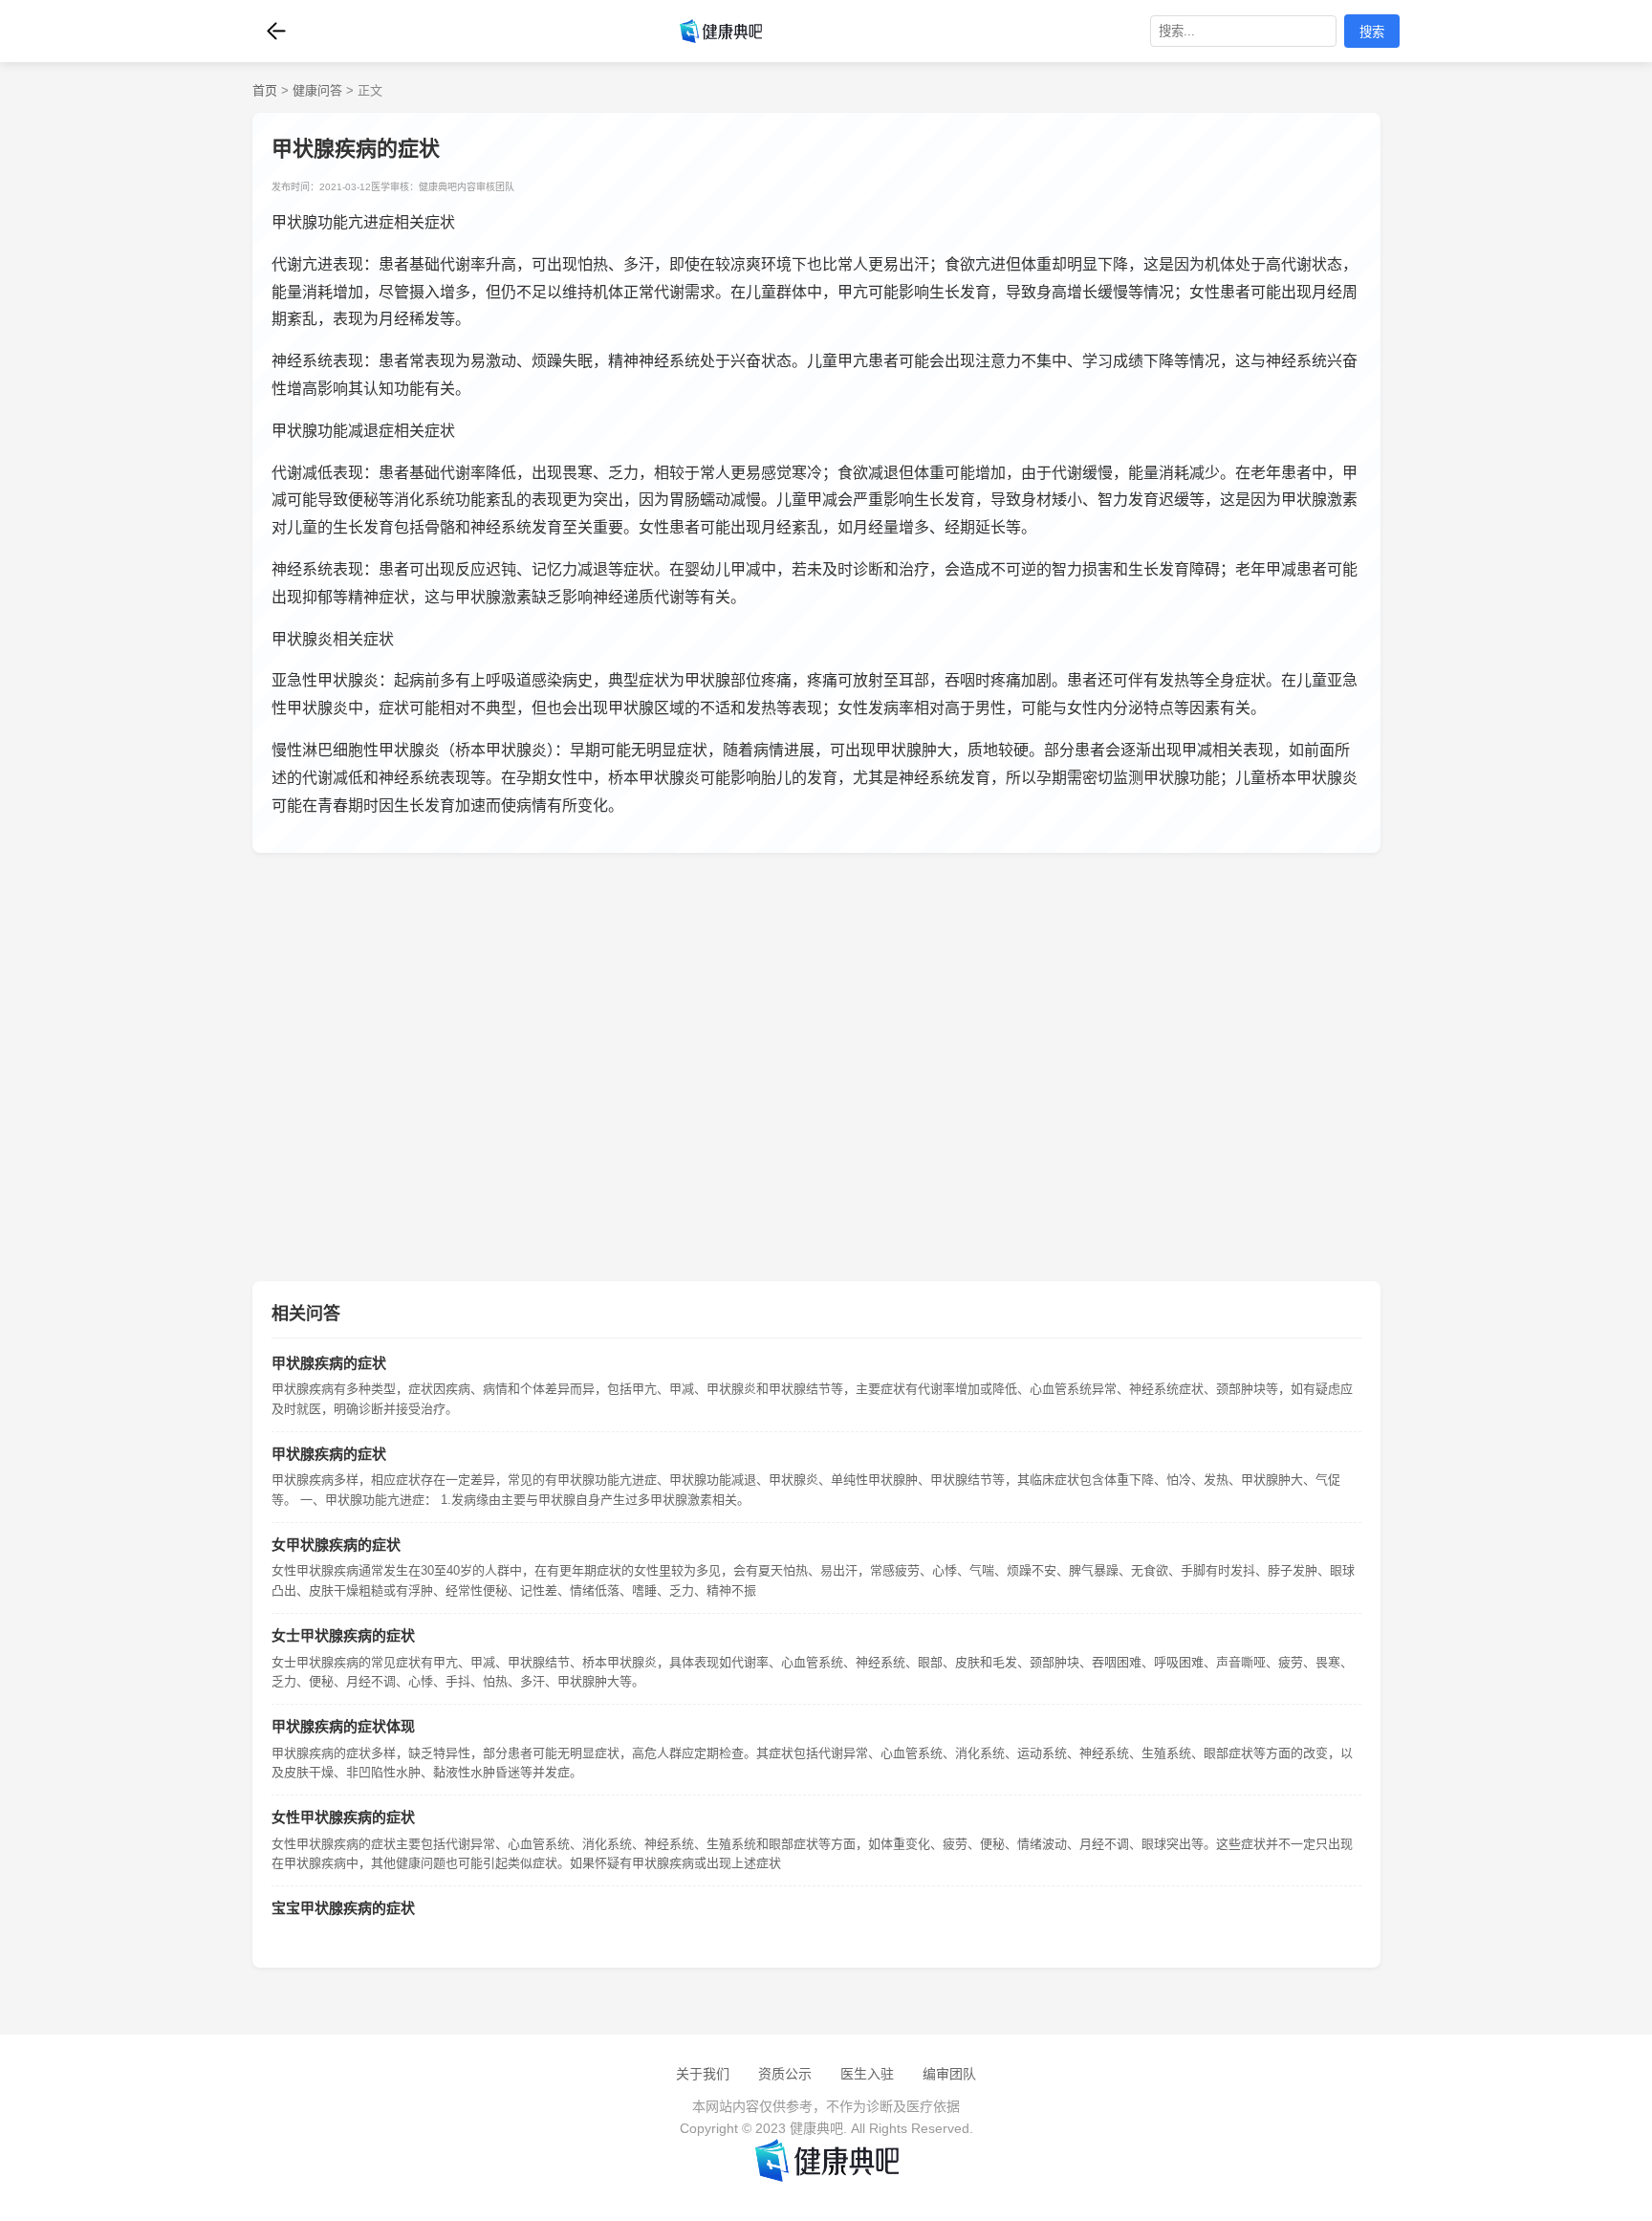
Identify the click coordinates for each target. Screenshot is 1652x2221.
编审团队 (949, 2074)
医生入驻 (867, 2074)
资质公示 (785, 2074)
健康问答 (317, 90)
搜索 (1372, 32)
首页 (265, 90)
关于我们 (703, 2074)
